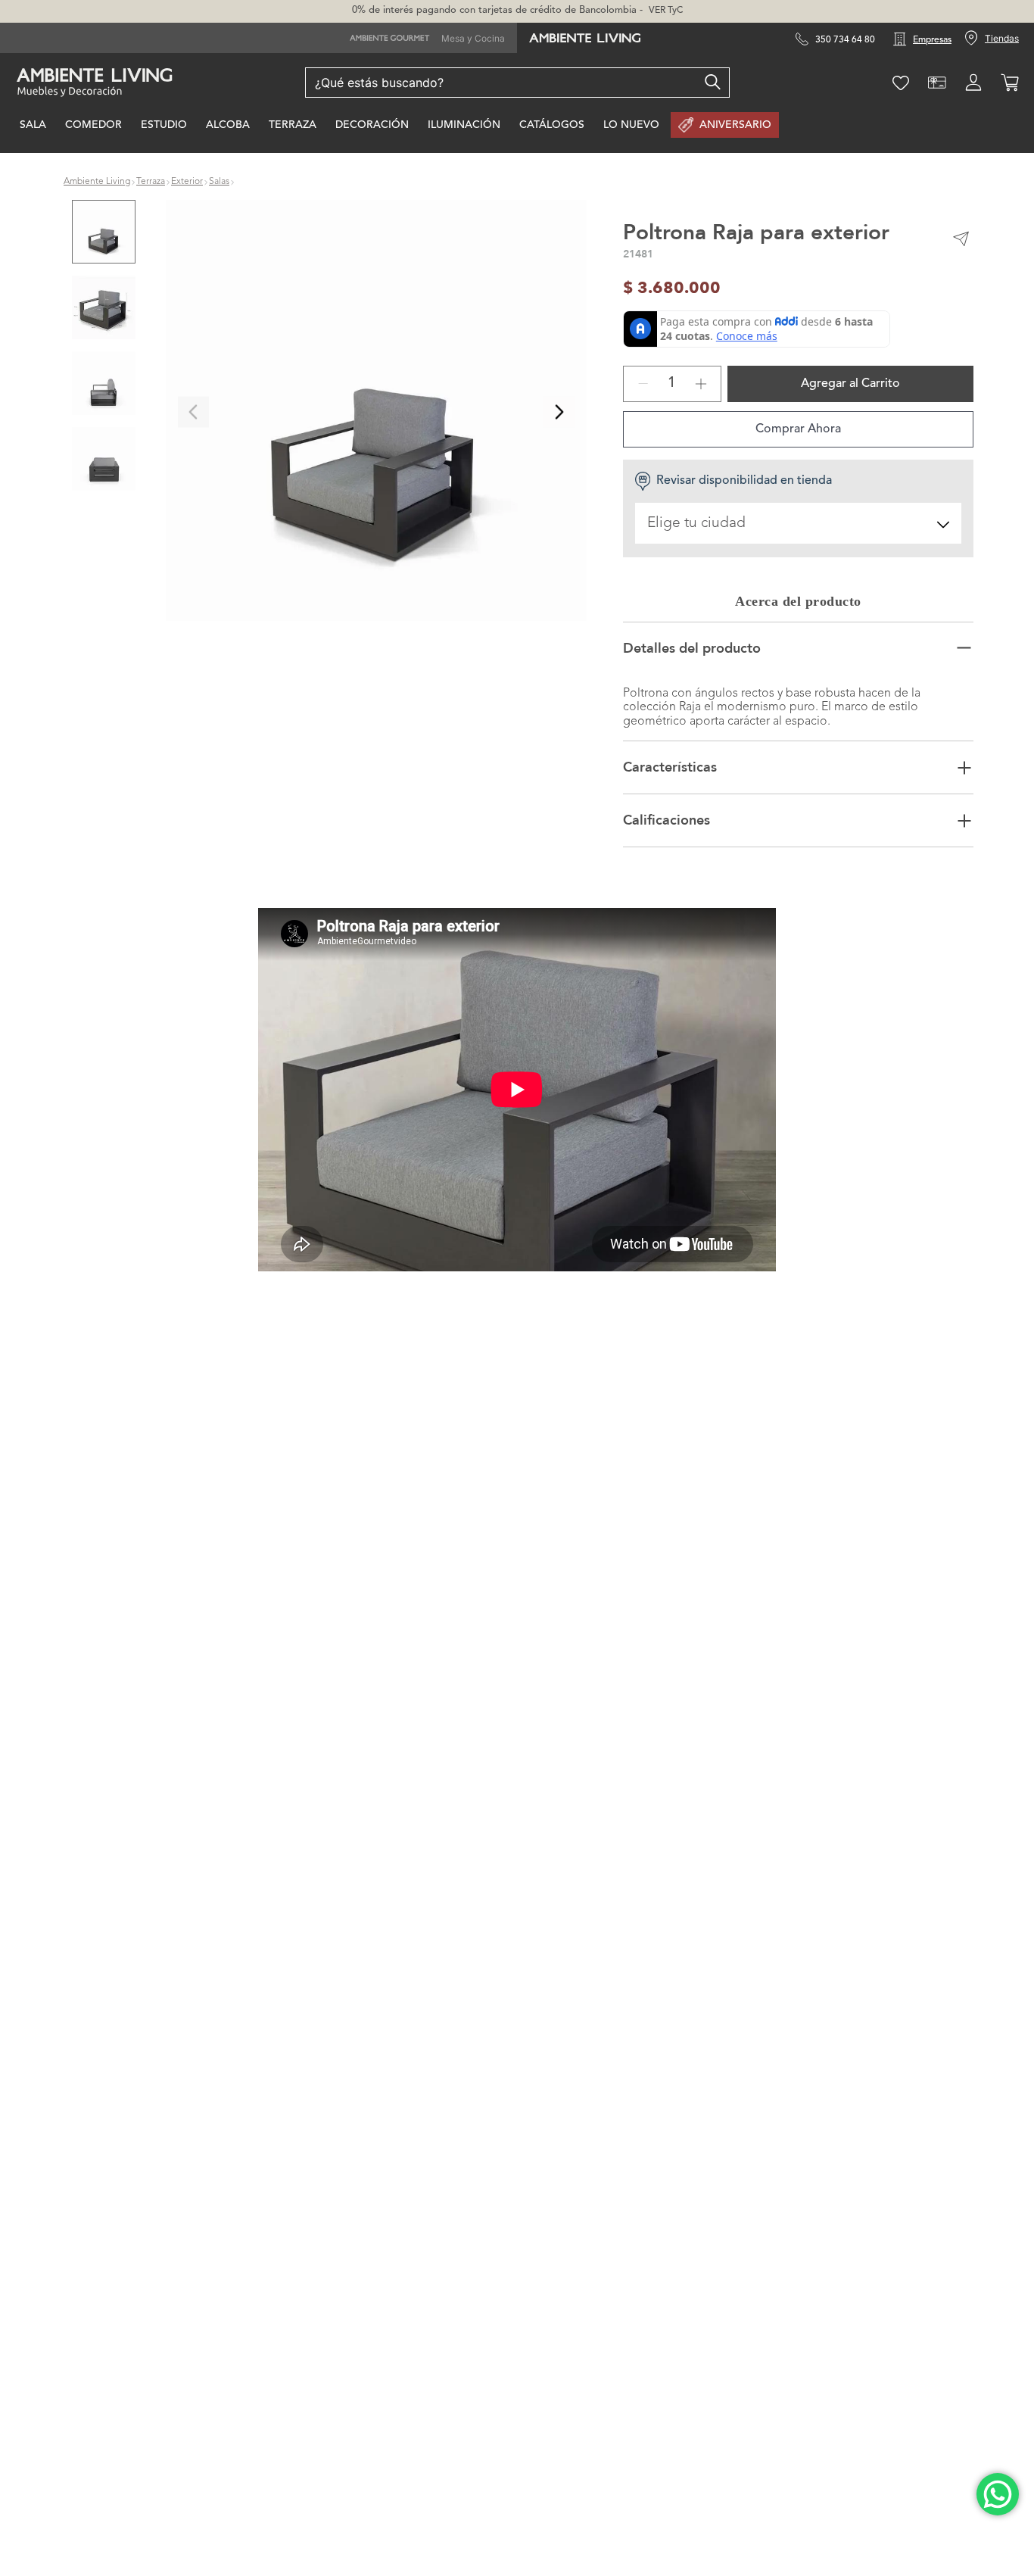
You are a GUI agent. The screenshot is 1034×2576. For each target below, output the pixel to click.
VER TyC (666, 11)
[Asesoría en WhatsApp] (998, 2494)
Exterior (187, 182)
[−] (643, 384)
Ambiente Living (97, 182)
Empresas (932, 40)
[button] (376, 412)
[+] (701, 384)
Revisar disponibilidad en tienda (744, 481)
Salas (219, 182)
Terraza (151, 182)
